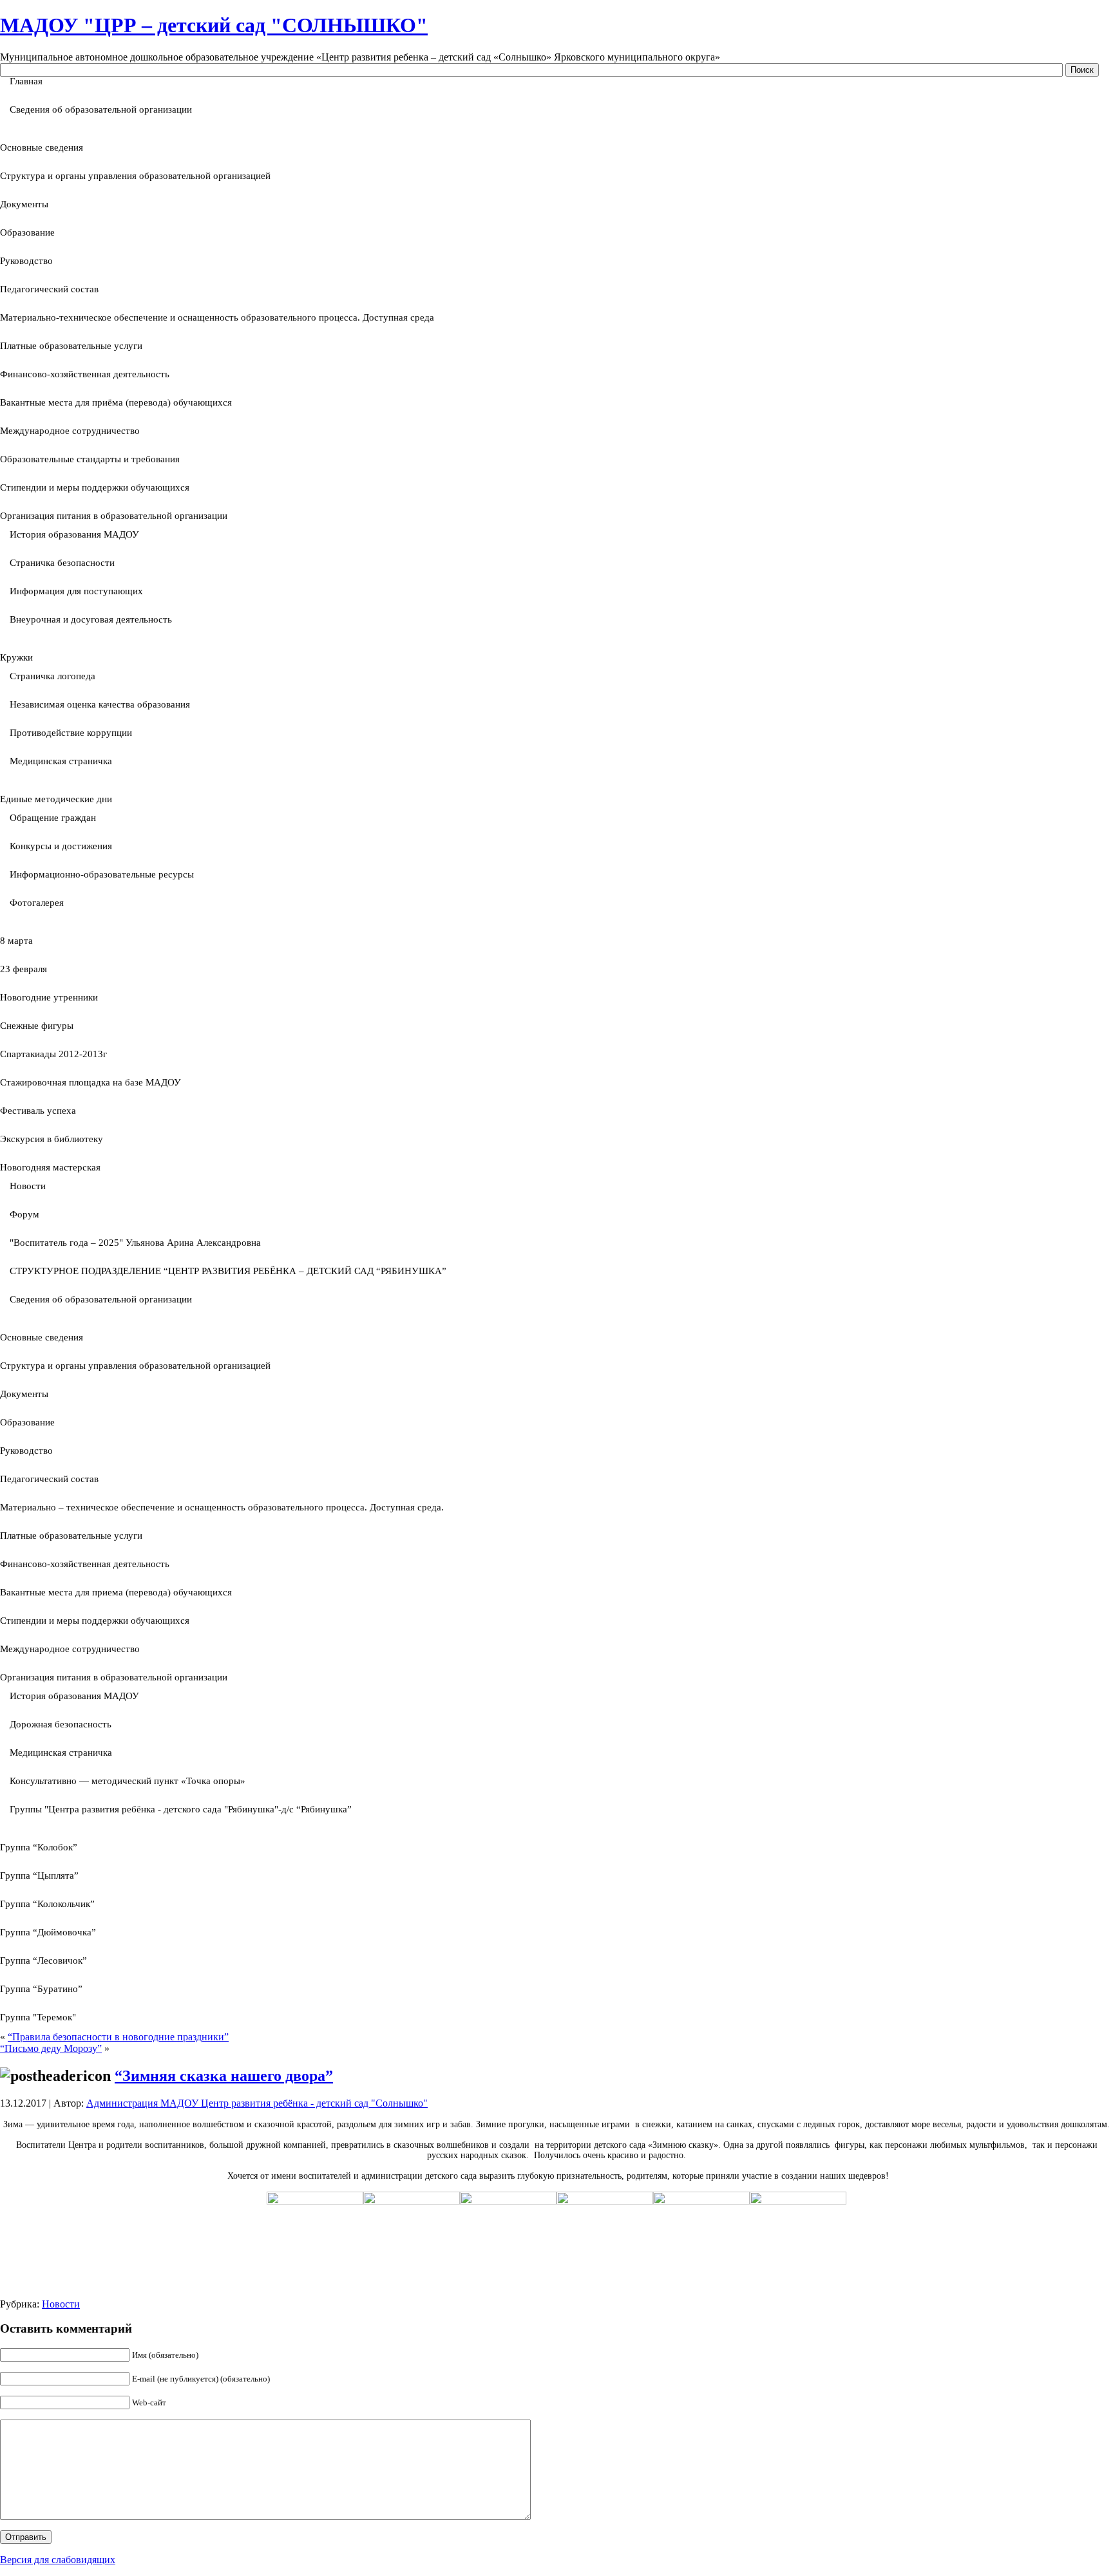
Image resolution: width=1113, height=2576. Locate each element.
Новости (61, 2304)
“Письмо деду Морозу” (51, 2048)
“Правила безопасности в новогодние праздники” (118, 2037)
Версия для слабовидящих (58, 2560)
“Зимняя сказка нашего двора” (224, 2076)
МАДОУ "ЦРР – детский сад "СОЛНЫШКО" (214, 25)
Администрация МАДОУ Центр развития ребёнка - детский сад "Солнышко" (257, 2103)
